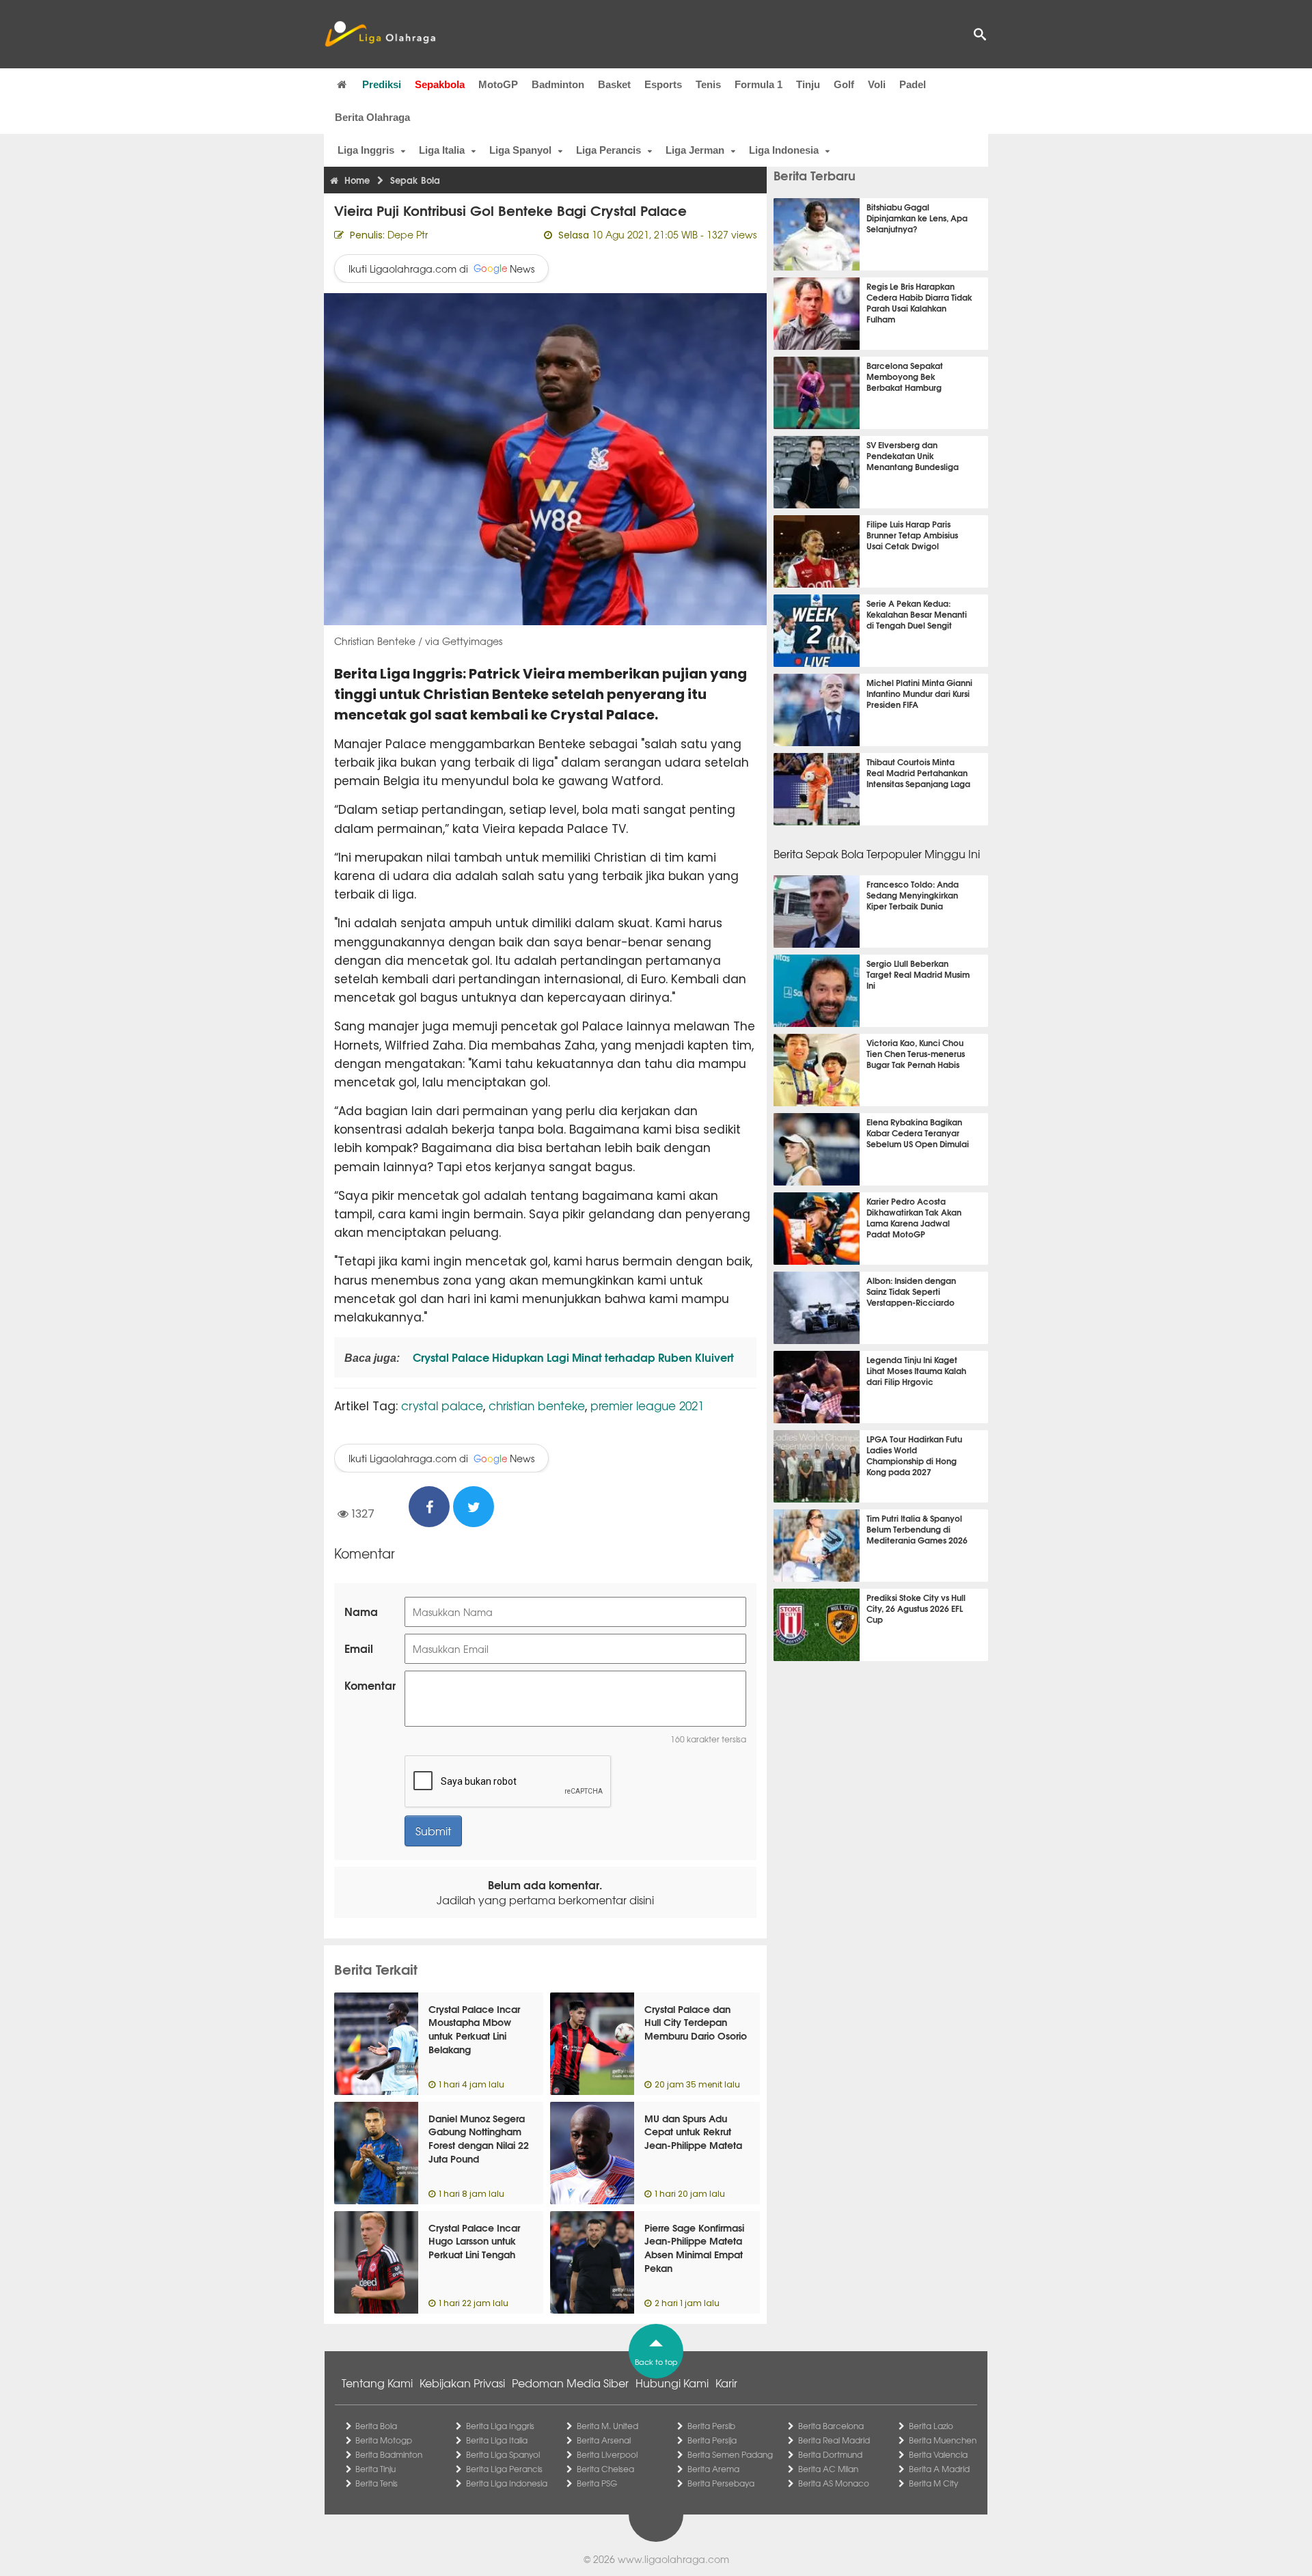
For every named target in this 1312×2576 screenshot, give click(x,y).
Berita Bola (376, 2426)
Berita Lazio (931, 2426)
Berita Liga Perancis (504, 2469)
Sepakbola (440, 84)
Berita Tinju (375, 2469)
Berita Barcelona (831, 2426)
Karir (726, 2383)
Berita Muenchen (943, 2440)
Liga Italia (442, 150)
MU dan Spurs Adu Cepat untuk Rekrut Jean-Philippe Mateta (693, 2132)
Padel (913, 84)
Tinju (808, 84)
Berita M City (933, 2483)
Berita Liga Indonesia (507, 2483)
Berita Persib (711, 2426)
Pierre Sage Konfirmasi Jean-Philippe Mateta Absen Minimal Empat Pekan (694, 2248)
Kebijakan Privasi (462, 2383)
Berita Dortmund (830, 2454)
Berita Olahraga (372, 117)
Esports (663, 84)
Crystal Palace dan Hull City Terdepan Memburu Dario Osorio (696, 2022)
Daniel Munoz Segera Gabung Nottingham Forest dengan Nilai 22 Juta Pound (479, 2138)
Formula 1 (758, 84)
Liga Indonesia (784, 150)
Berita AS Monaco (834, 2483)
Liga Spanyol (520, 150)
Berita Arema (713, 2469)
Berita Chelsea (605, 2469)
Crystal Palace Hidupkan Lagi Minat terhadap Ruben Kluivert (572, 1357)
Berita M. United (607, 2426)
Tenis (708, 84)
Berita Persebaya (721, 2483)
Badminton (558, 84)
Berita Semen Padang (730, 2454)
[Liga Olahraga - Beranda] (380, 34)
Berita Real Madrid (834, 2440)
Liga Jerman (695, 150)
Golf (844, 84)
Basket (614, 84)
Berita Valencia (938, 2454)
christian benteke (537, 1405)
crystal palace (442, 1405)
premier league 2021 (647, 1405)
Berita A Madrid (939, 2469)
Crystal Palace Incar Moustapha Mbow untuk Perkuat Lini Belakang (474, 2029)
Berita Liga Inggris (500, 2426)
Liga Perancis (609, 150)
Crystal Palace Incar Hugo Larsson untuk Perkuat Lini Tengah (474, 2241)
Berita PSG (597, 2483)
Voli (877, 84)
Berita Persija (712, 2440)
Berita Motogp (384, 2440)
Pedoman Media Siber (570, 2383)
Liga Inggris (366, 150)
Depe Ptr (408, 234)
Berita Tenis (377, 2483)
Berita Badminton (389, 2454)
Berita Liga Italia (497, 2440)
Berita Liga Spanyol (503, 2454)
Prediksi (382, 84)
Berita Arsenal (604, 2440)
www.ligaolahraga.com (673, 2559)
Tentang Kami (377, 2383)
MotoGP (498, 84)
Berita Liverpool (607, 2454)
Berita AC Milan (828, 2469)
